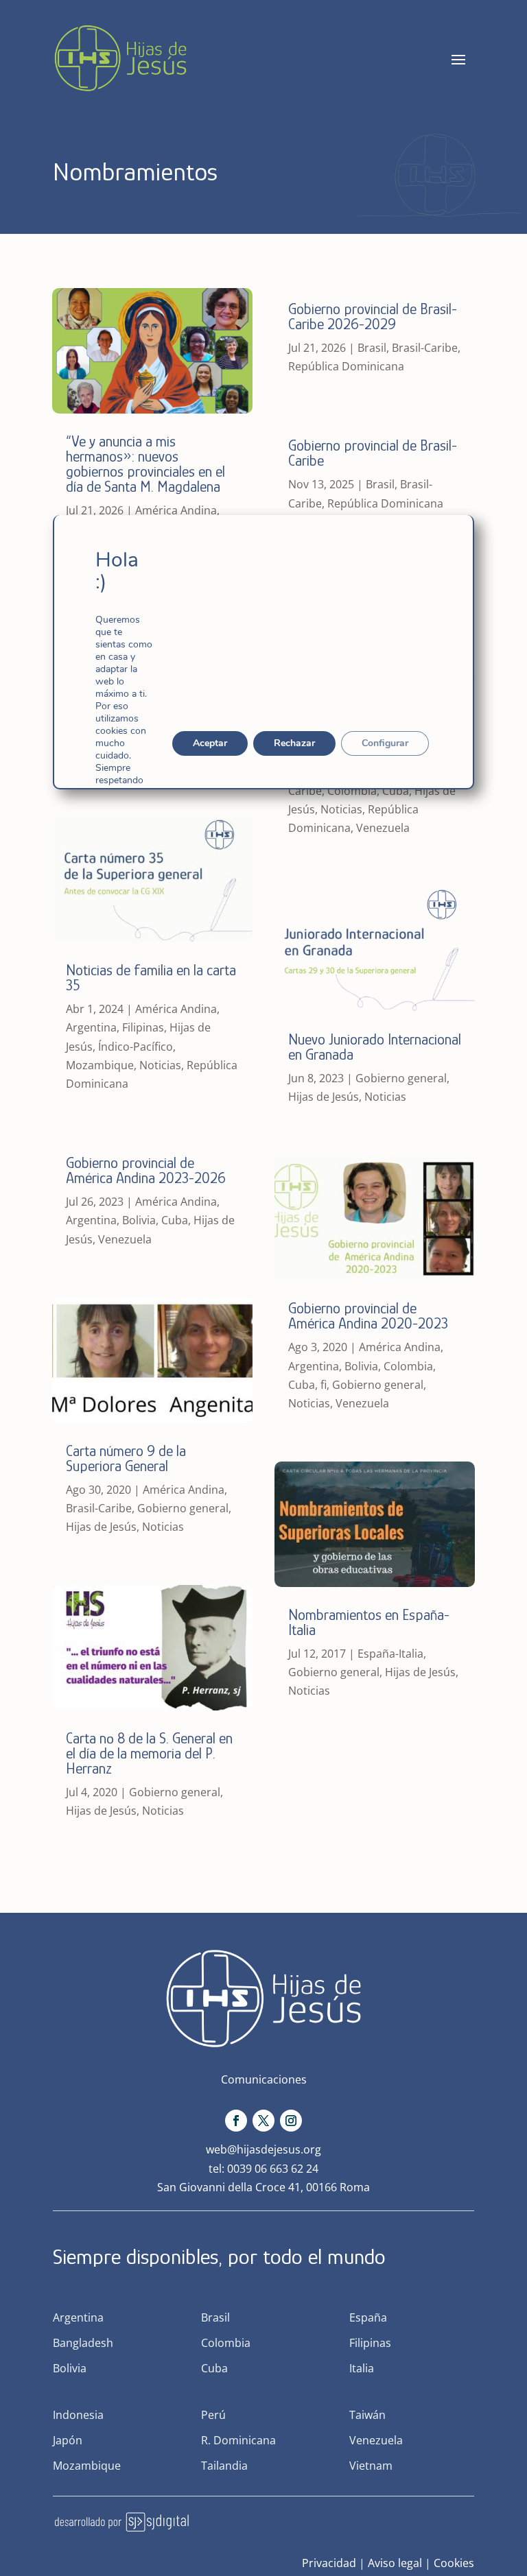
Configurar (385, 743)
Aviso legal (395, 2563)
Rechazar (294, 743)
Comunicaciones (264, 2079)
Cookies (454, 2563)
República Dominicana (346, 366)
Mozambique (100, 1065)
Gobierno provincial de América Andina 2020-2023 (368, 1316)
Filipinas (143, 1027)
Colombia (352, 791)
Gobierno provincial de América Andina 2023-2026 (146, 1170)
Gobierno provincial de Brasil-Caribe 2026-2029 (373, 317)
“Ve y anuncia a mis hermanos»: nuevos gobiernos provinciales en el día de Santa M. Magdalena (145, 464)
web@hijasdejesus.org (263, 2149)
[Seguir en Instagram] (291, 2121)
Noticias (160, 1065)
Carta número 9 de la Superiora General (126, 1458)
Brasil (372, 348)
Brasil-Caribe (99, 1508)
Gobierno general (183, 1508)
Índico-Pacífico (136, 1047)
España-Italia (390, 1654)
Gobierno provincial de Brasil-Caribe (373, 453)
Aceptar (210, 743)
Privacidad (329, 2563)
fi (324, 1385)
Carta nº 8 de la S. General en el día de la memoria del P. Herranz (149, 1753)
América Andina (176, 510)
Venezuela (125, 1239)
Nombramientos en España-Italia (369, 1622)
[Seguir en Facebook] (236, 2121)
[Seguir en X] (263, 2121)
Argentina (91, 1027)
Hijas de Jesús (101, 1527)
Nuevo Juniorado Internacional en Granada (375, 1047)
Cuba (175, 1220)
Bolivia (139, 1220)
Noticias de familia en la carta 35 (151, 978)
